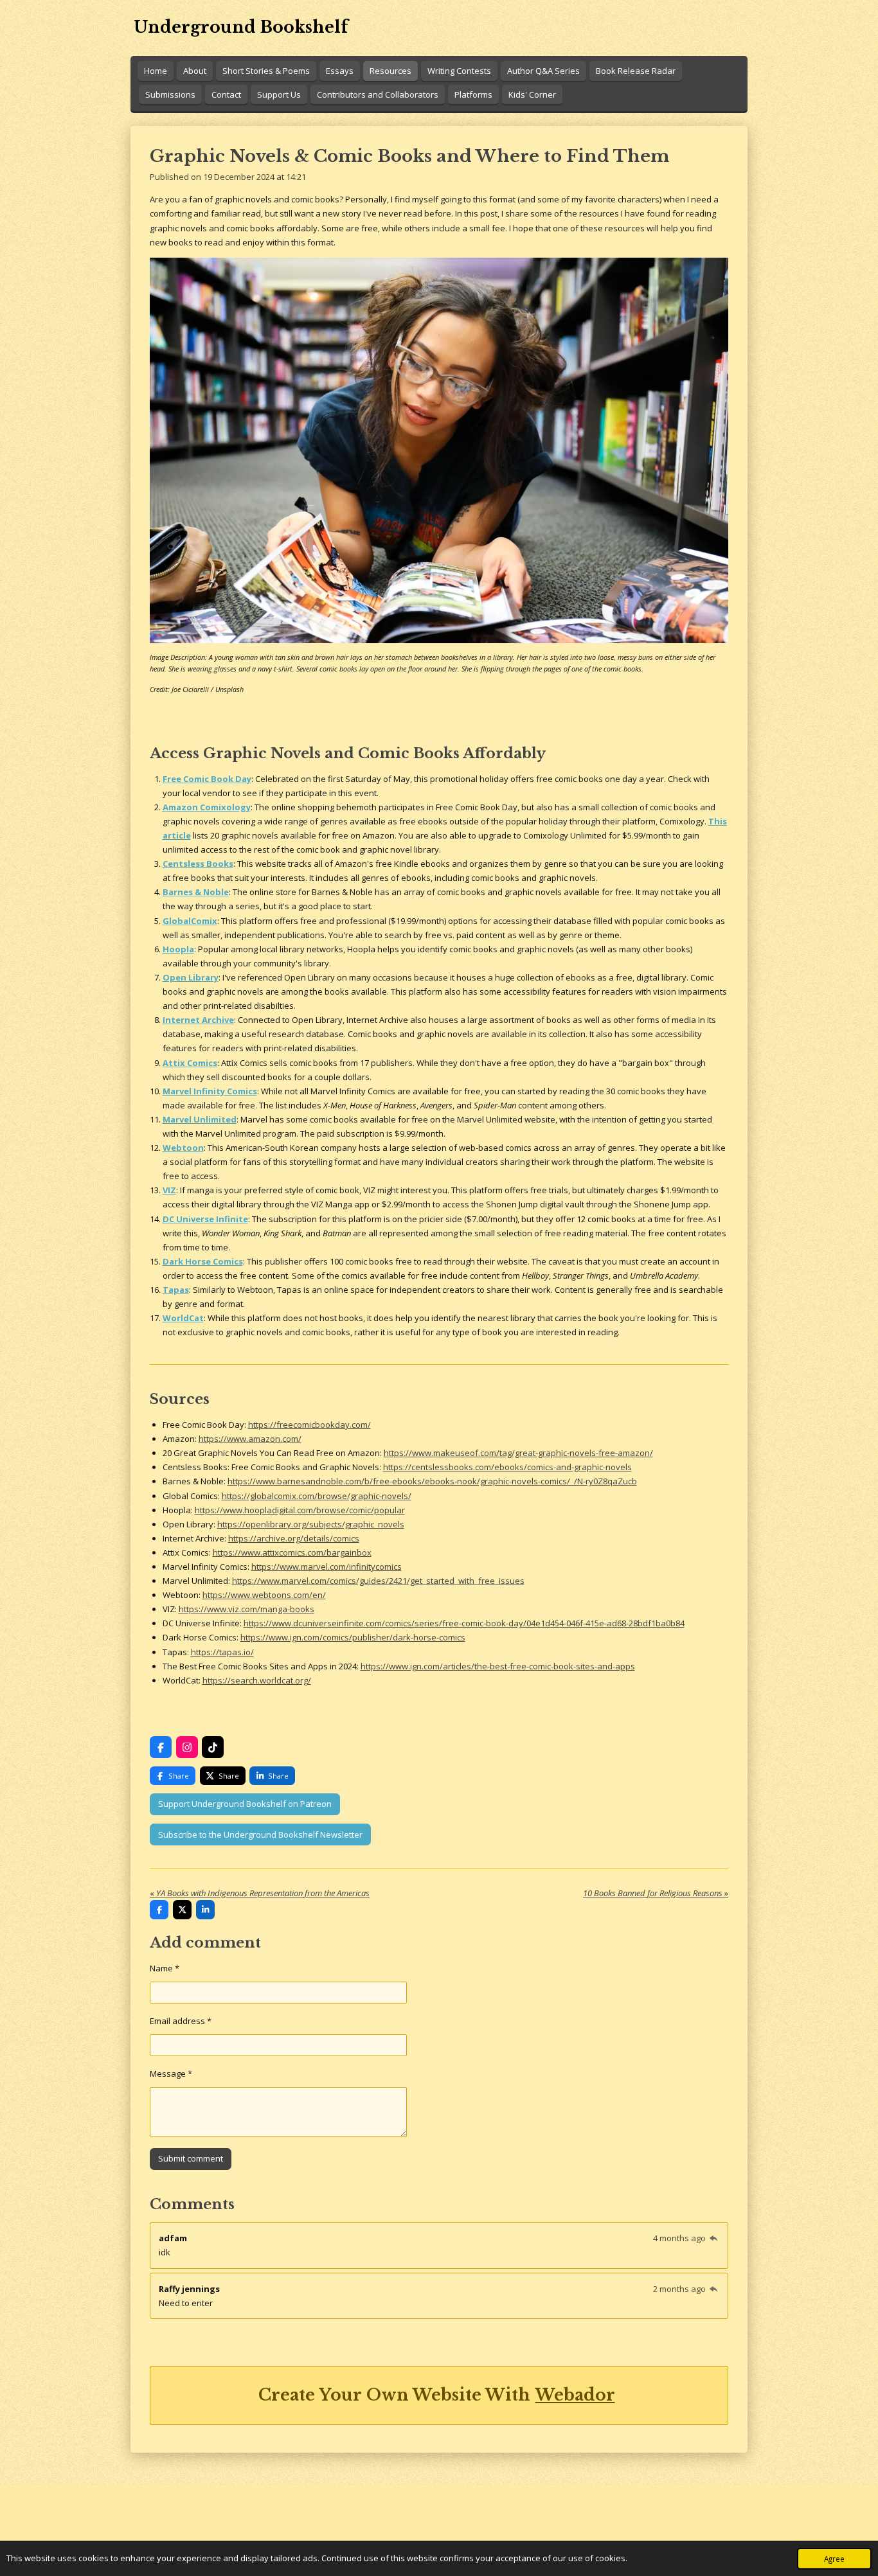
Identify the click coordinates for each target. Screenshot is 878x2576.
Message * (171, 2074)
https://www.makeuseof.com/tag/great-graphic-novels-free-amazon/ (518, 1453)
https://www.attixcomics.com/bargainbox (292, 1552)
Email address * (181, 2021)
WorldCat (183, 1318)
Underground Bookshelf (241, 27)
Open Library (191, 977)
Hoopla (178, 949)
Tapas (176, 1290)
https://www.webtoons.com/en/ (264, 1595)
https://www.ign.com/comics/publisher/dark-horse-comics (353, 1637)
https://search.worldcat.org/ (257, 1680)
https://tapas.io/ (222, 1652)
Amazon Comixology (207, 807)
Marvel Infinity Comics (210, 1091)
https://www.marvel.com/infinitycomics (327, 1567)
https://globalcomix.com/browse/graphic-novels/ (317, 1496)
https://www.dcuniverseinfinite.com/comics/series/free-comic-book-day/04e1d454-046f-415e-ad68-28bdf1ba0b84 (464, 1623)
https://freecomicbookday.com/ (309, 1425)
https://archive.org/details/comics (294, 1538)
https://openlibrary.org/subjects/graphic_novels (311, 1524)
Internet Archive (198, 1020)
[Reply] (713, 2238)
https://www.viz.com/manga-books (246, 1609)
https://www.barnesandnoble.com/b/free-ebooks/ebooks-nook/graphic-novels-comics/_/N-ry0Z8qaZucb (432, 1481)
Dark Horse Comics (203, 1261)
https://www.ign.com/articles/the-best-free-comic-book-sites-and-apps (498, 1666)
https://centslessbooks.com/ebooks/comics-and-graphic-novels (507, 1467)
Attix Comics (190, 1063)
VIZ (169, 1190)
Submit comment (191, 2158)
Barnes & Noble (196, 892)
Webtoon (183, 1148)
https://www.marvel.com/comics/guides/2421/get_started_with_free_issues (378, 1581)
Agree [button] (834, 2559)
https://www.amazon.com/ (250, 1439)
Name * (165, 1968)
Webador (575, 2395)
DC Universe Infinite (205, 1219)
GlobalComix (190, 921)
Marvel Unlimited (200, 1119)
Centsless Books (198, 864)
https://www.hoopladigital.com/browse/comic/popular (300, 1510)
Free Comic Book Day (207, 779)
